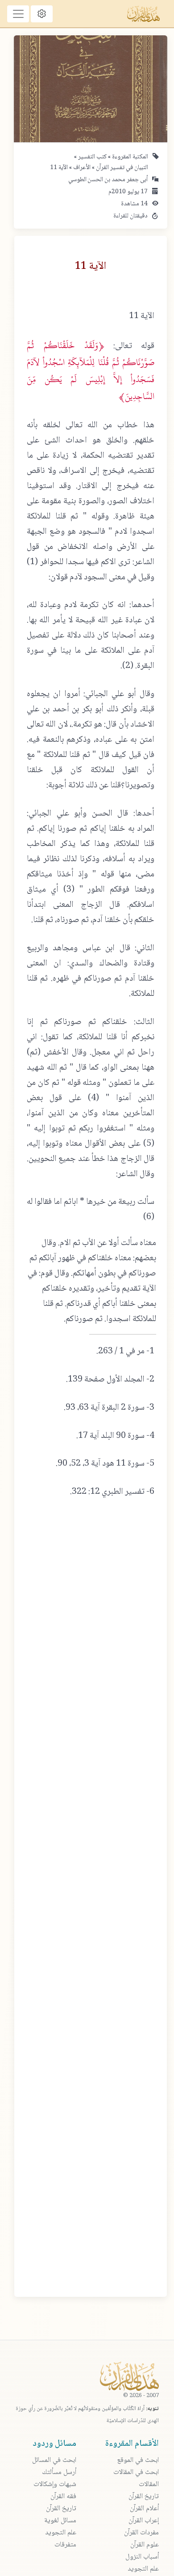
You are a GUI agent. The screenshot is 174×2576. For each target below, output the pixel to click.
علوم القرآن (145, 2545)
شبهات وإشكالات (55, 2485)
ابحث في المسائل (54, 2460)
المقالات (149, 2485)
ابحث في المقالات (136, 2472)
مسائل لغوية (60, 2521)
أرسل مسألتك (59, 2472)
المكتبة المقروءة (129, 157)
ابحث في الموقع (138, 2460)
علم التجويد (143, 2569)
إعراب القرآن (144, 2521)
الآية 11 (59, 168)
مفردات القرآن (141, 2533)
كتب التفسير (92, 157)
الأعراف (81, 168)
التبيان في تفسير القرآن (121, 168)
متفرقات (65, 2545)
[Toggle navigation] (18, 14)
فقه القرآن (63, 2497)
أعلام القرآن (144, 2509)
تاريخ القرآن (144, 2497)
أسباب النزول (142, 2557)
